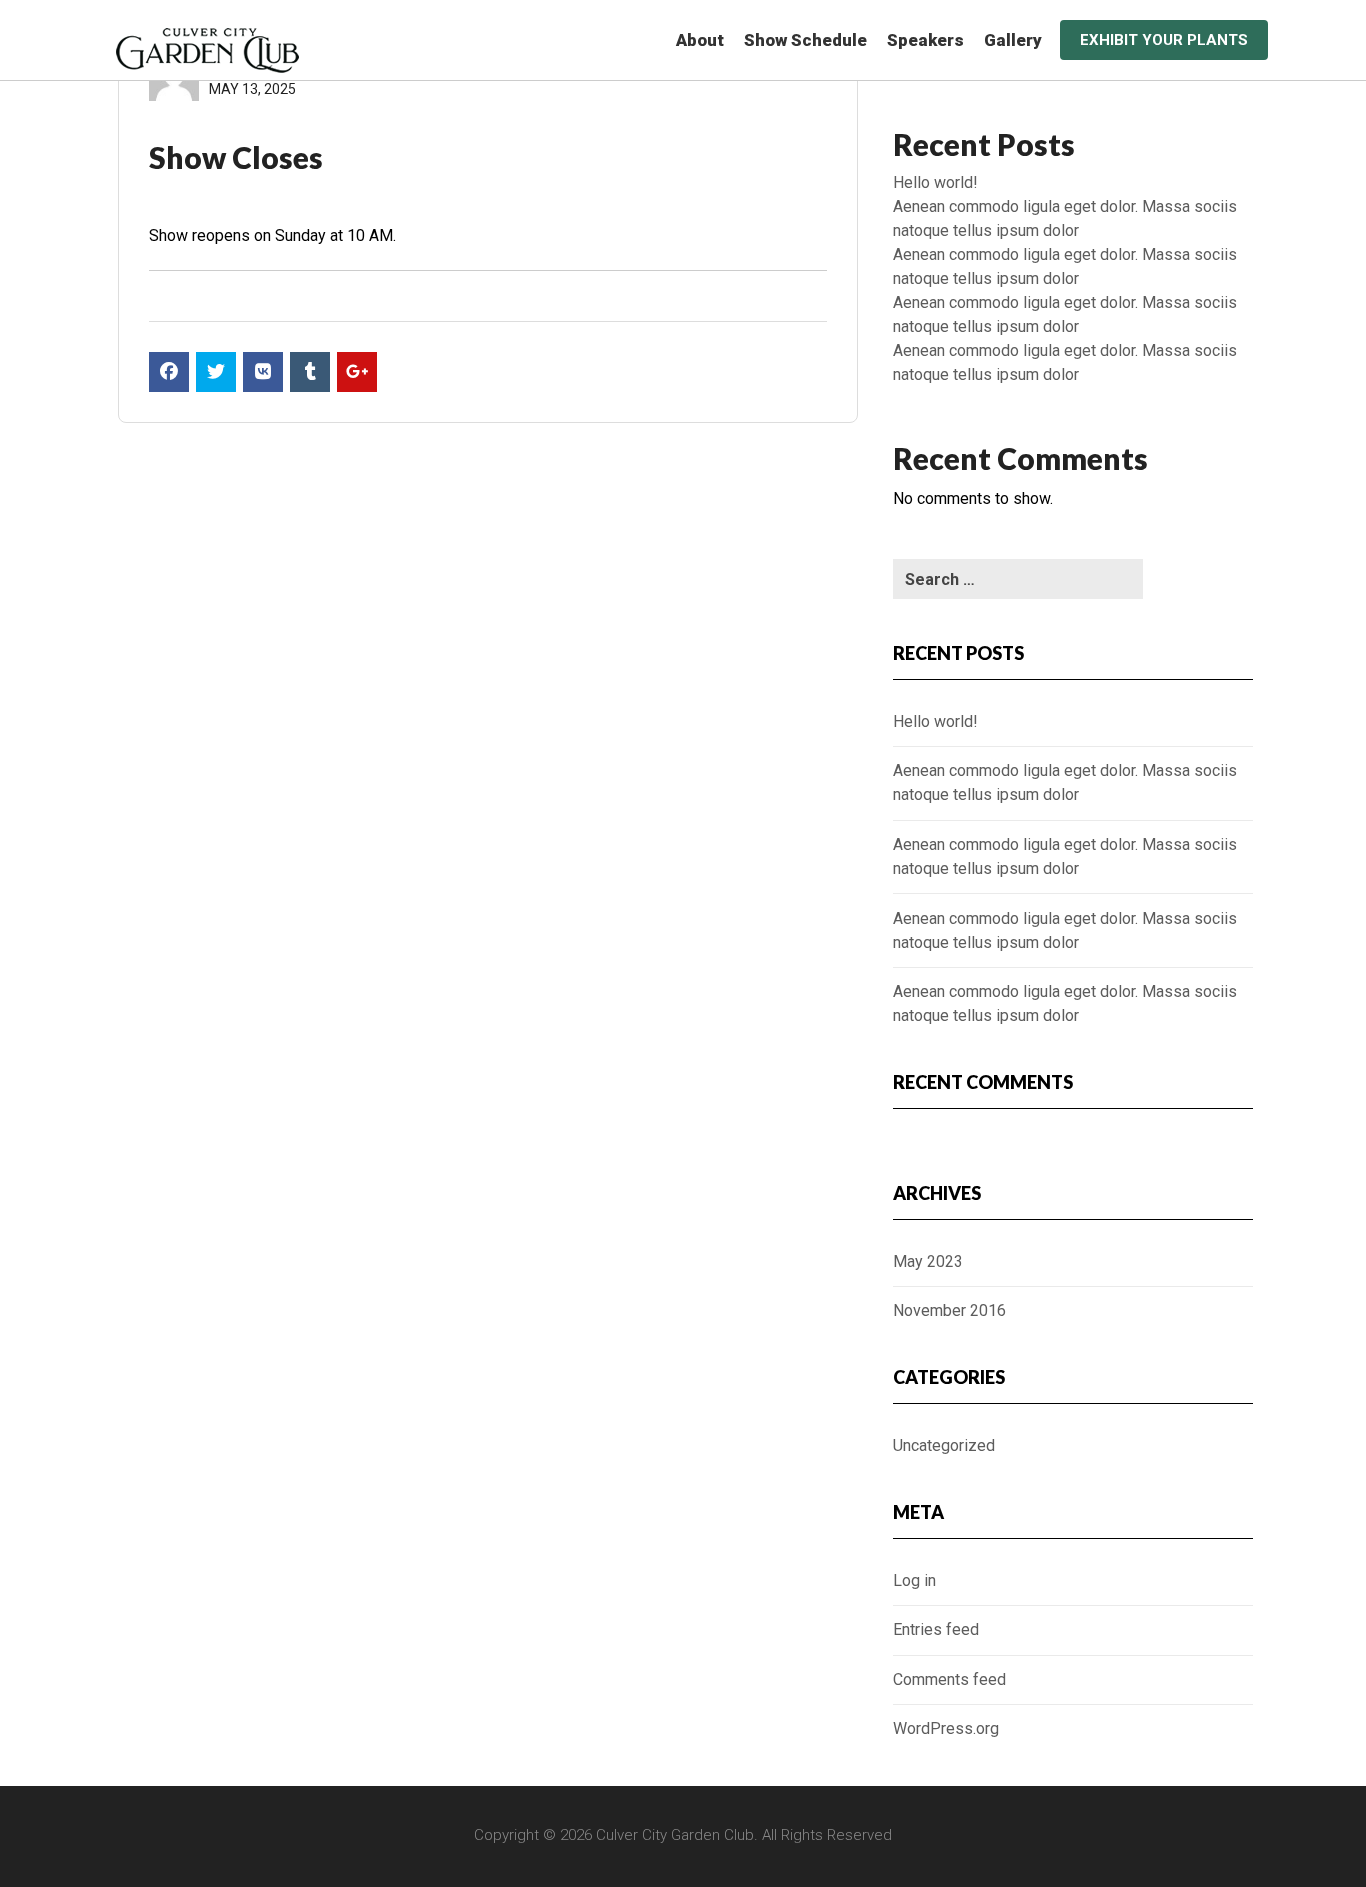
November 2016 (949, 1310)
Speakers (925, 40)
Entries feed (936, 1629)
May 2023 (928, 1261)
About (700, 40)
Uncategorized (944, 1445)
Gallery (1013, 40)
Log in (914, 1580)
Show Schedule (805, 40)
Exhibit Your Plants (1164, 40)
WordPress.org (946, 1728)
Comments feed (949, 1679)
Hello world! (935, 182)
